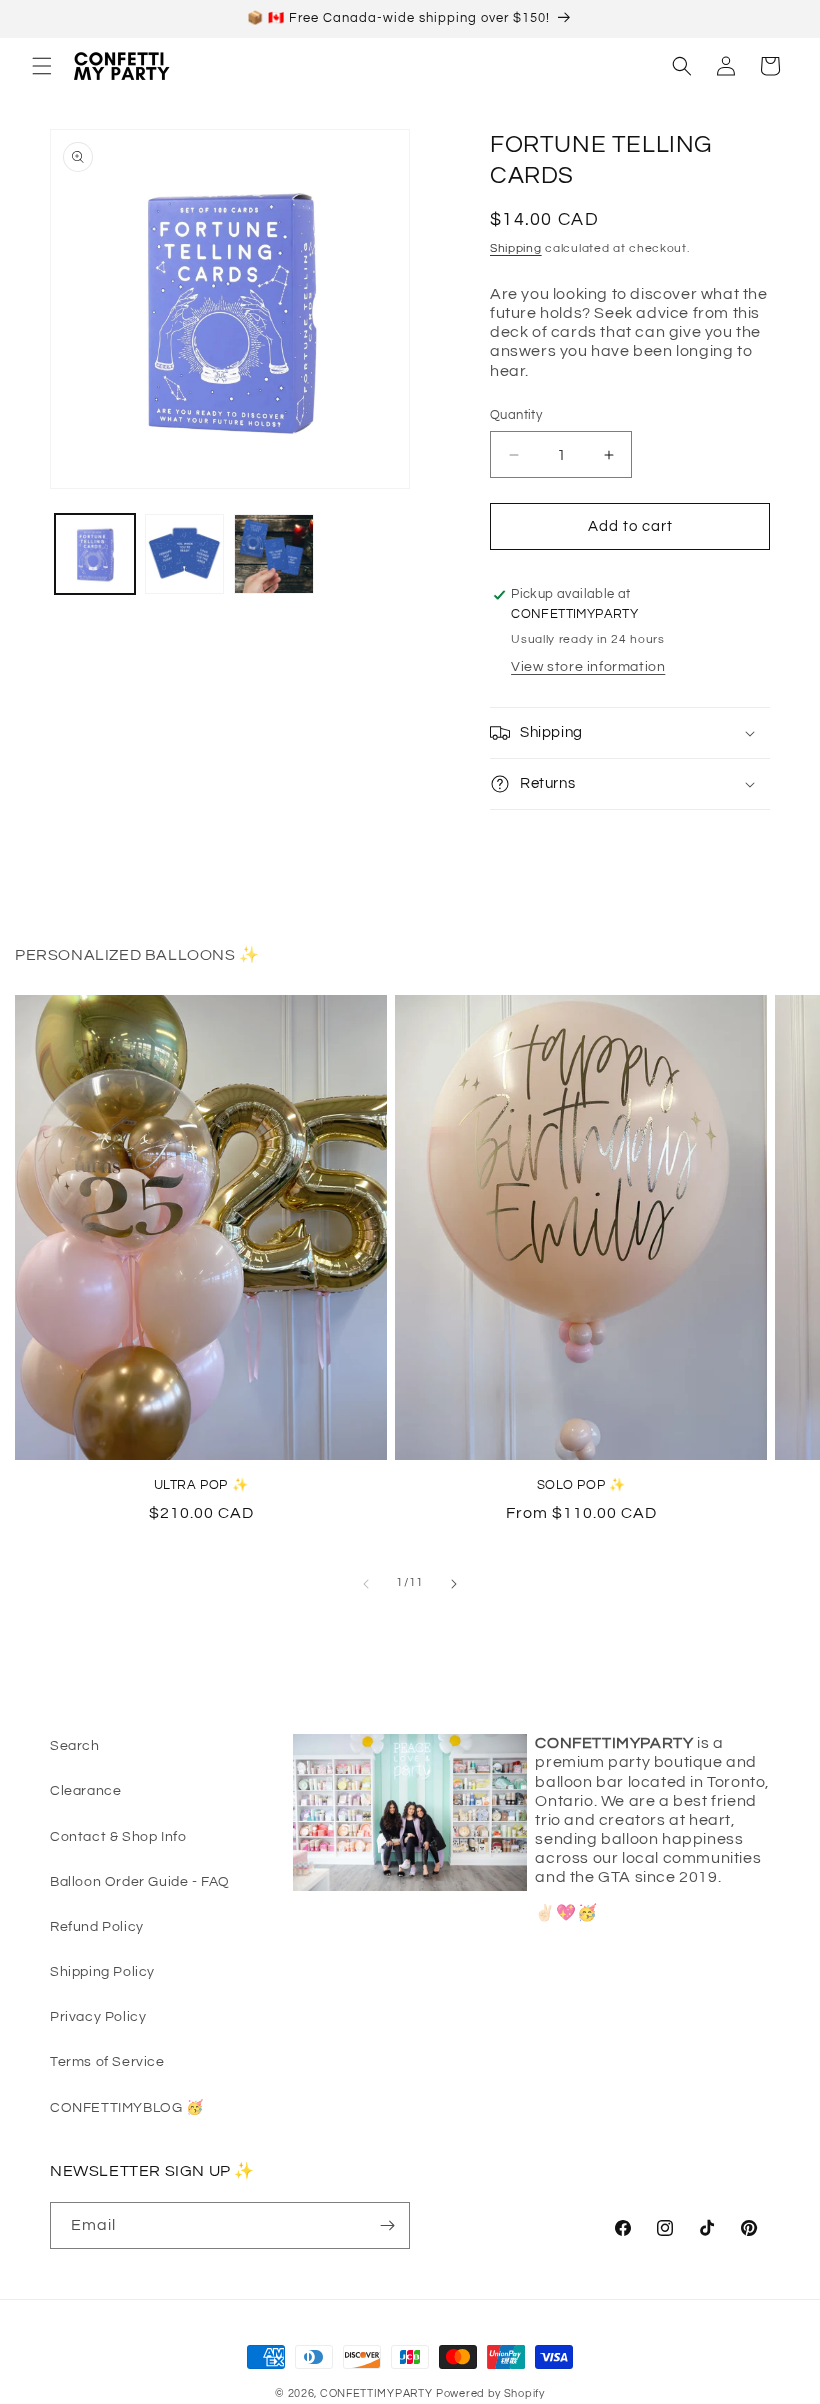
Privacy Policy (98, 2017)
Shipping (516, 248)
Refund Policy (97, 1927)
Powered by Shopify (490, 2393)
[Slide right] (454, 1584)
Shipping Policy (102, 1972)
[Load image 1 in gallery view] (95, 554)
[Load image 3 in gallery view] (274, 554)
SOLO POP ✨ (581, 1485)
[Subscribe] (387, 2225)
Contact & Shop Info (118, 1837)
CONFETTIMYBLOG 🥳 (127, 2108)
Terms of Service (107, 2062)
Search (75, 1746)
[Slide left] (366, 1584)
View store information (588, 667)
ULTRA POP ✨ (201, 1485)
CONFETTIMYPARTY (376, 2393)
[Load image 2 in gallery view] (185, 554)
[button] (42, 66)
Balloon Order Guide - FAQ (140, 1882)
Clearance (85, 1791)
